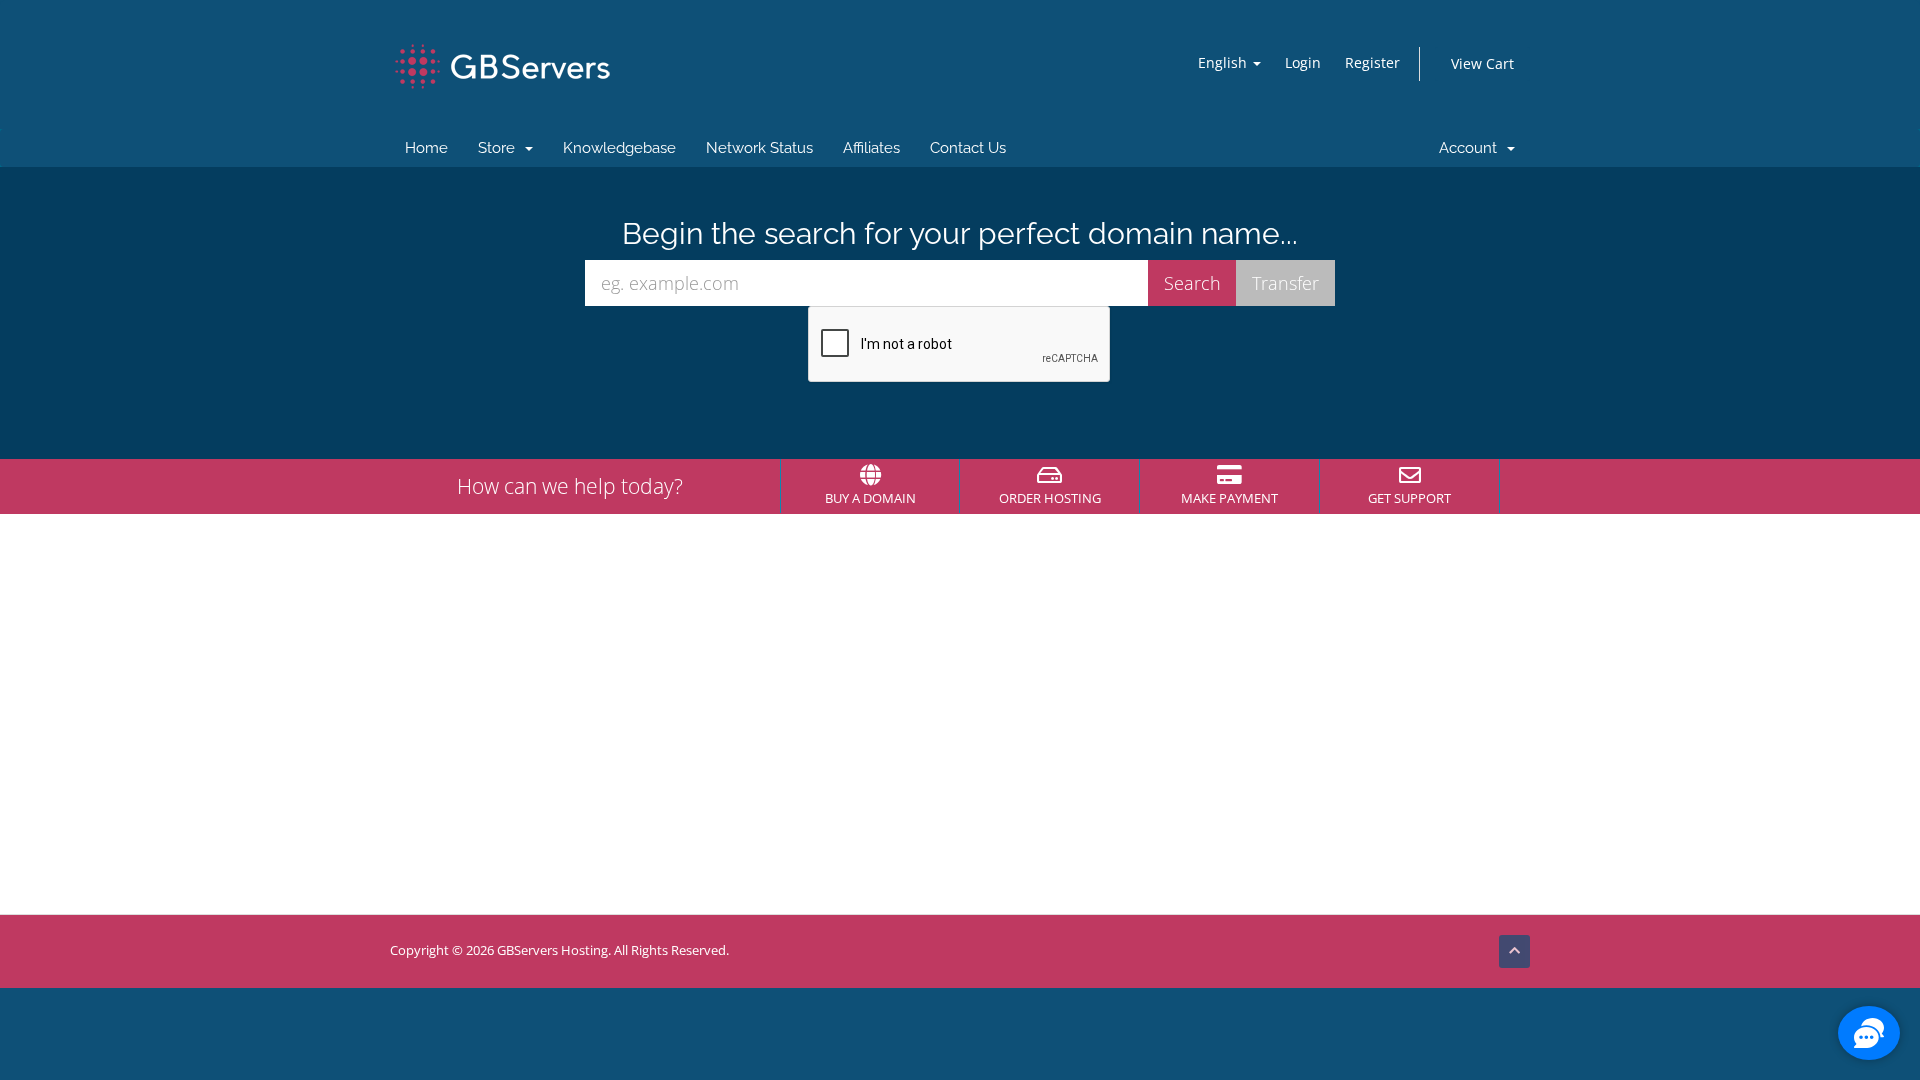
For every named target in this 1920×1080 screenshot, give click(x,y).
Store (500, 148)
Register (1372, 62)
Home (426, 148)
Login (1303, 62)
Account (1472, 148)
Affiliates (871, 148)
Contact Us (968, 148)
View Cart (1482, 63)
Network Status (759, 148)
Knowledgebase (619, 148)
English (1224, 62)
